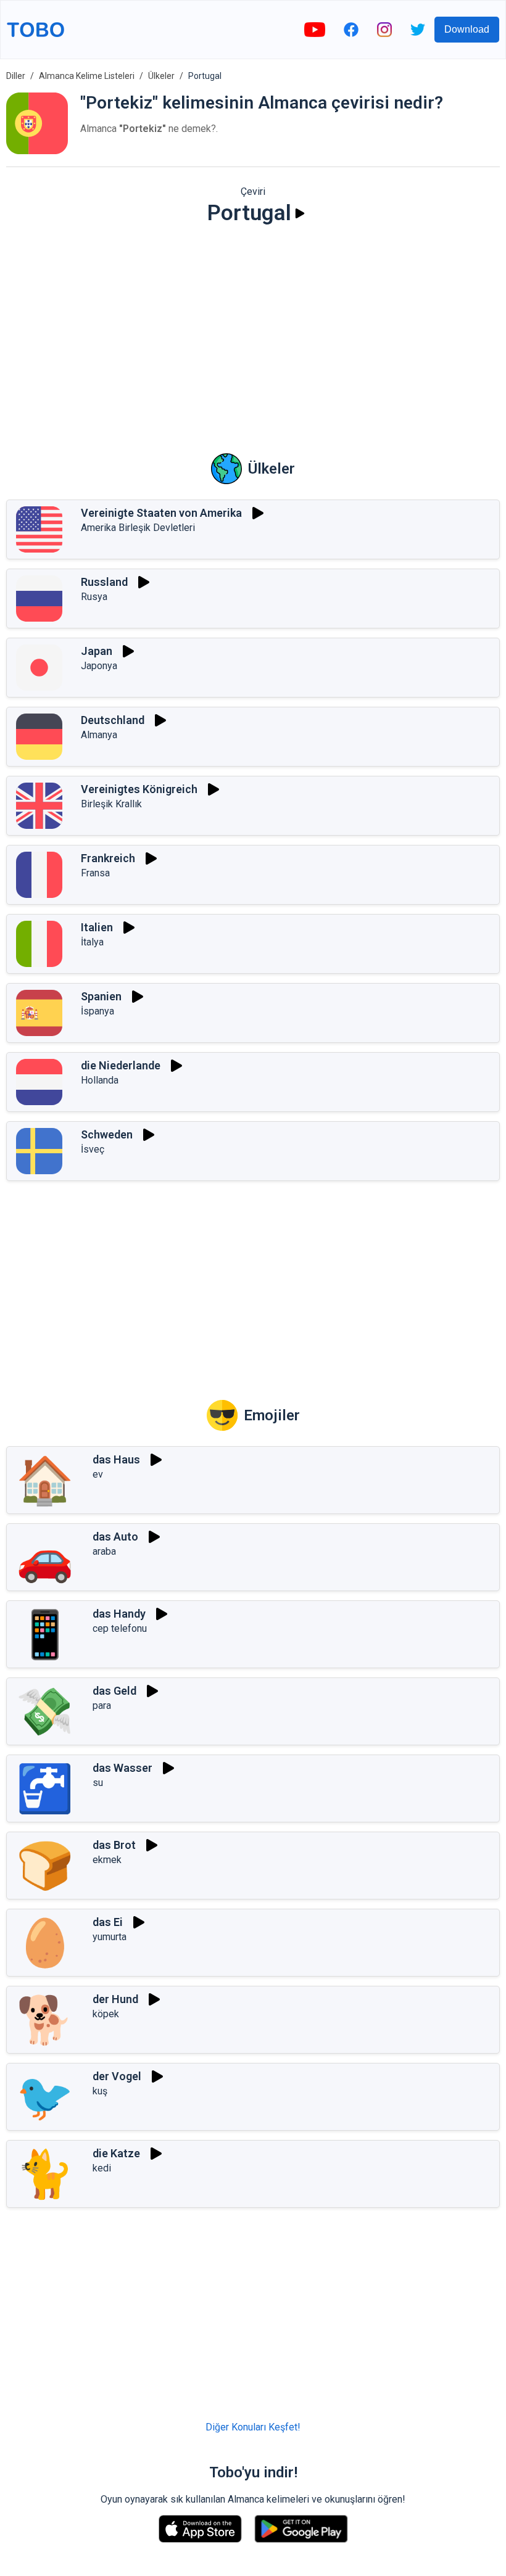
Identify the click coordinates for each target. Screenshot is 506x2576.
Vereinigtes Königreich (139, 789)
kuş (100, 2091)
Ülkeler (161, 76)
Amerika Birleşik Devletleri (138, 528)
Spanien (101, 996)
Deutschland (113, 720)
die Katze (116, 2153)
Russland (104, 582)
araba (104, 1551)
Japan (97, 651)
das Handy (119, 1614)
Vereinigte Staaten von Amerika (161, 513)
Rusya (94, 597)
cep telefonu (120, 1628)
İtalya (92, 942)
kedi (102, 2168)
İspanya (97, 1011)
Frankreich (108, 858)
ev (98, 1474)
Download (467, 29)
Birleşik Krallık (111, 804)
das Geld (114, 1691)
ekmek (107, 1860)
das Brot (114, 1845)
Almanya (99, 735)
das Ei (108, 1922)
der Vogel (117, 2076)
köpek (106, 2014)
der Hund (115, 1999)
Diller (16, 76)
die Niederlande (121, 1065)
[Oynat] (300, 213)
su (98, 1783)
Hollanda (100, 1080)
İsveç (93, 1149)
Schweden (107, 1134)
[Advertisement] (253, 331)
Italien (97, 927)
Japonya (99, 666)
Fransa (95, 873)
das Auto (115, 1537)
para (102, 1706)
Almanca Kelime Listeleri (87, 76)
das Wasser (122, 1768)
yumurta (110, 1937)
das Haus (116, 1459)
